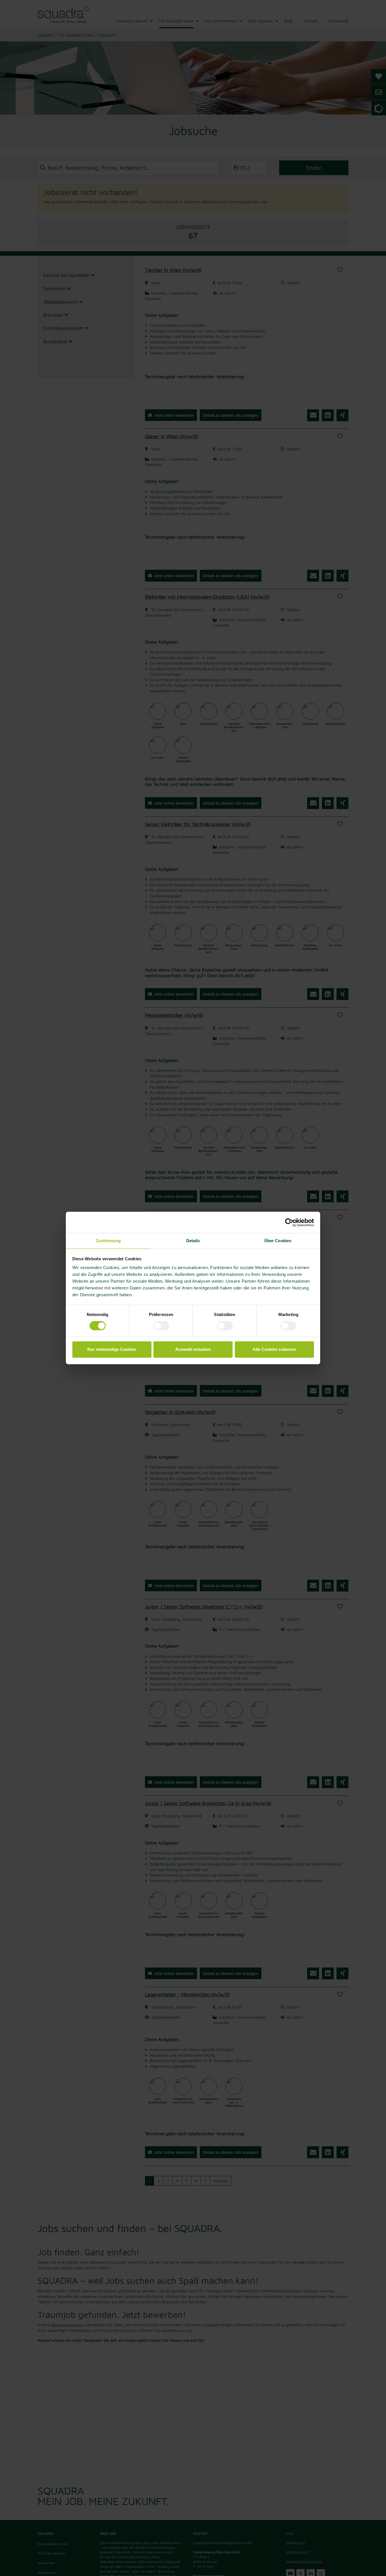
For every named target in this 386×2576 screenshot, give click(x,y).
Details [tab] (193, 1241)
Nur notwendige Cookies (112, 1349)
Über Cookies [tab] (278, 1241)
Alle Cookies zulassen (274, 1349)
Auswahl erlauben (193, 1349)
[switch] (161, 1326)
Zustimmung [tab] (108, 1241)
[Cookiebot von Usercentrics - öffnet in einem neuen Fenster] (289, 1222)
